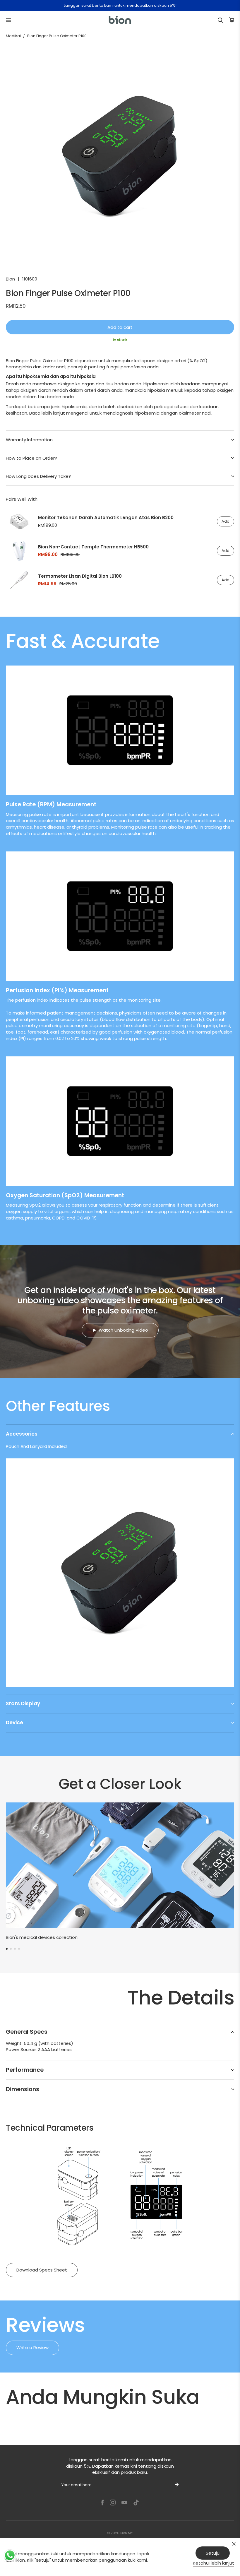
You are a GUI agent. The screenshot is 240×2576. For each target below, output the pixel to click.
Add (226, 521)
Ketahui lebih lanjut (214, 2563)
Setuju (213, 2553)
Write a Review (32, 2347)
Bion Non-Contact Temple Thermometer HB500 (93, 547)
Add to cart (120, 327)
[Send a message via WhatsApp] (10, 2555)
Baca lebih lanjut (47, 413)
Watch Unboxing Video (123, 1330)
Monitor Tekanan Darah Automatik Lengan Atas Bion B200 (106, 518)
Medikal (13, 36)
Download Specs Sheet (42, 2270)
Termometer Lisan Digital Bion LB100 (80, 576)
